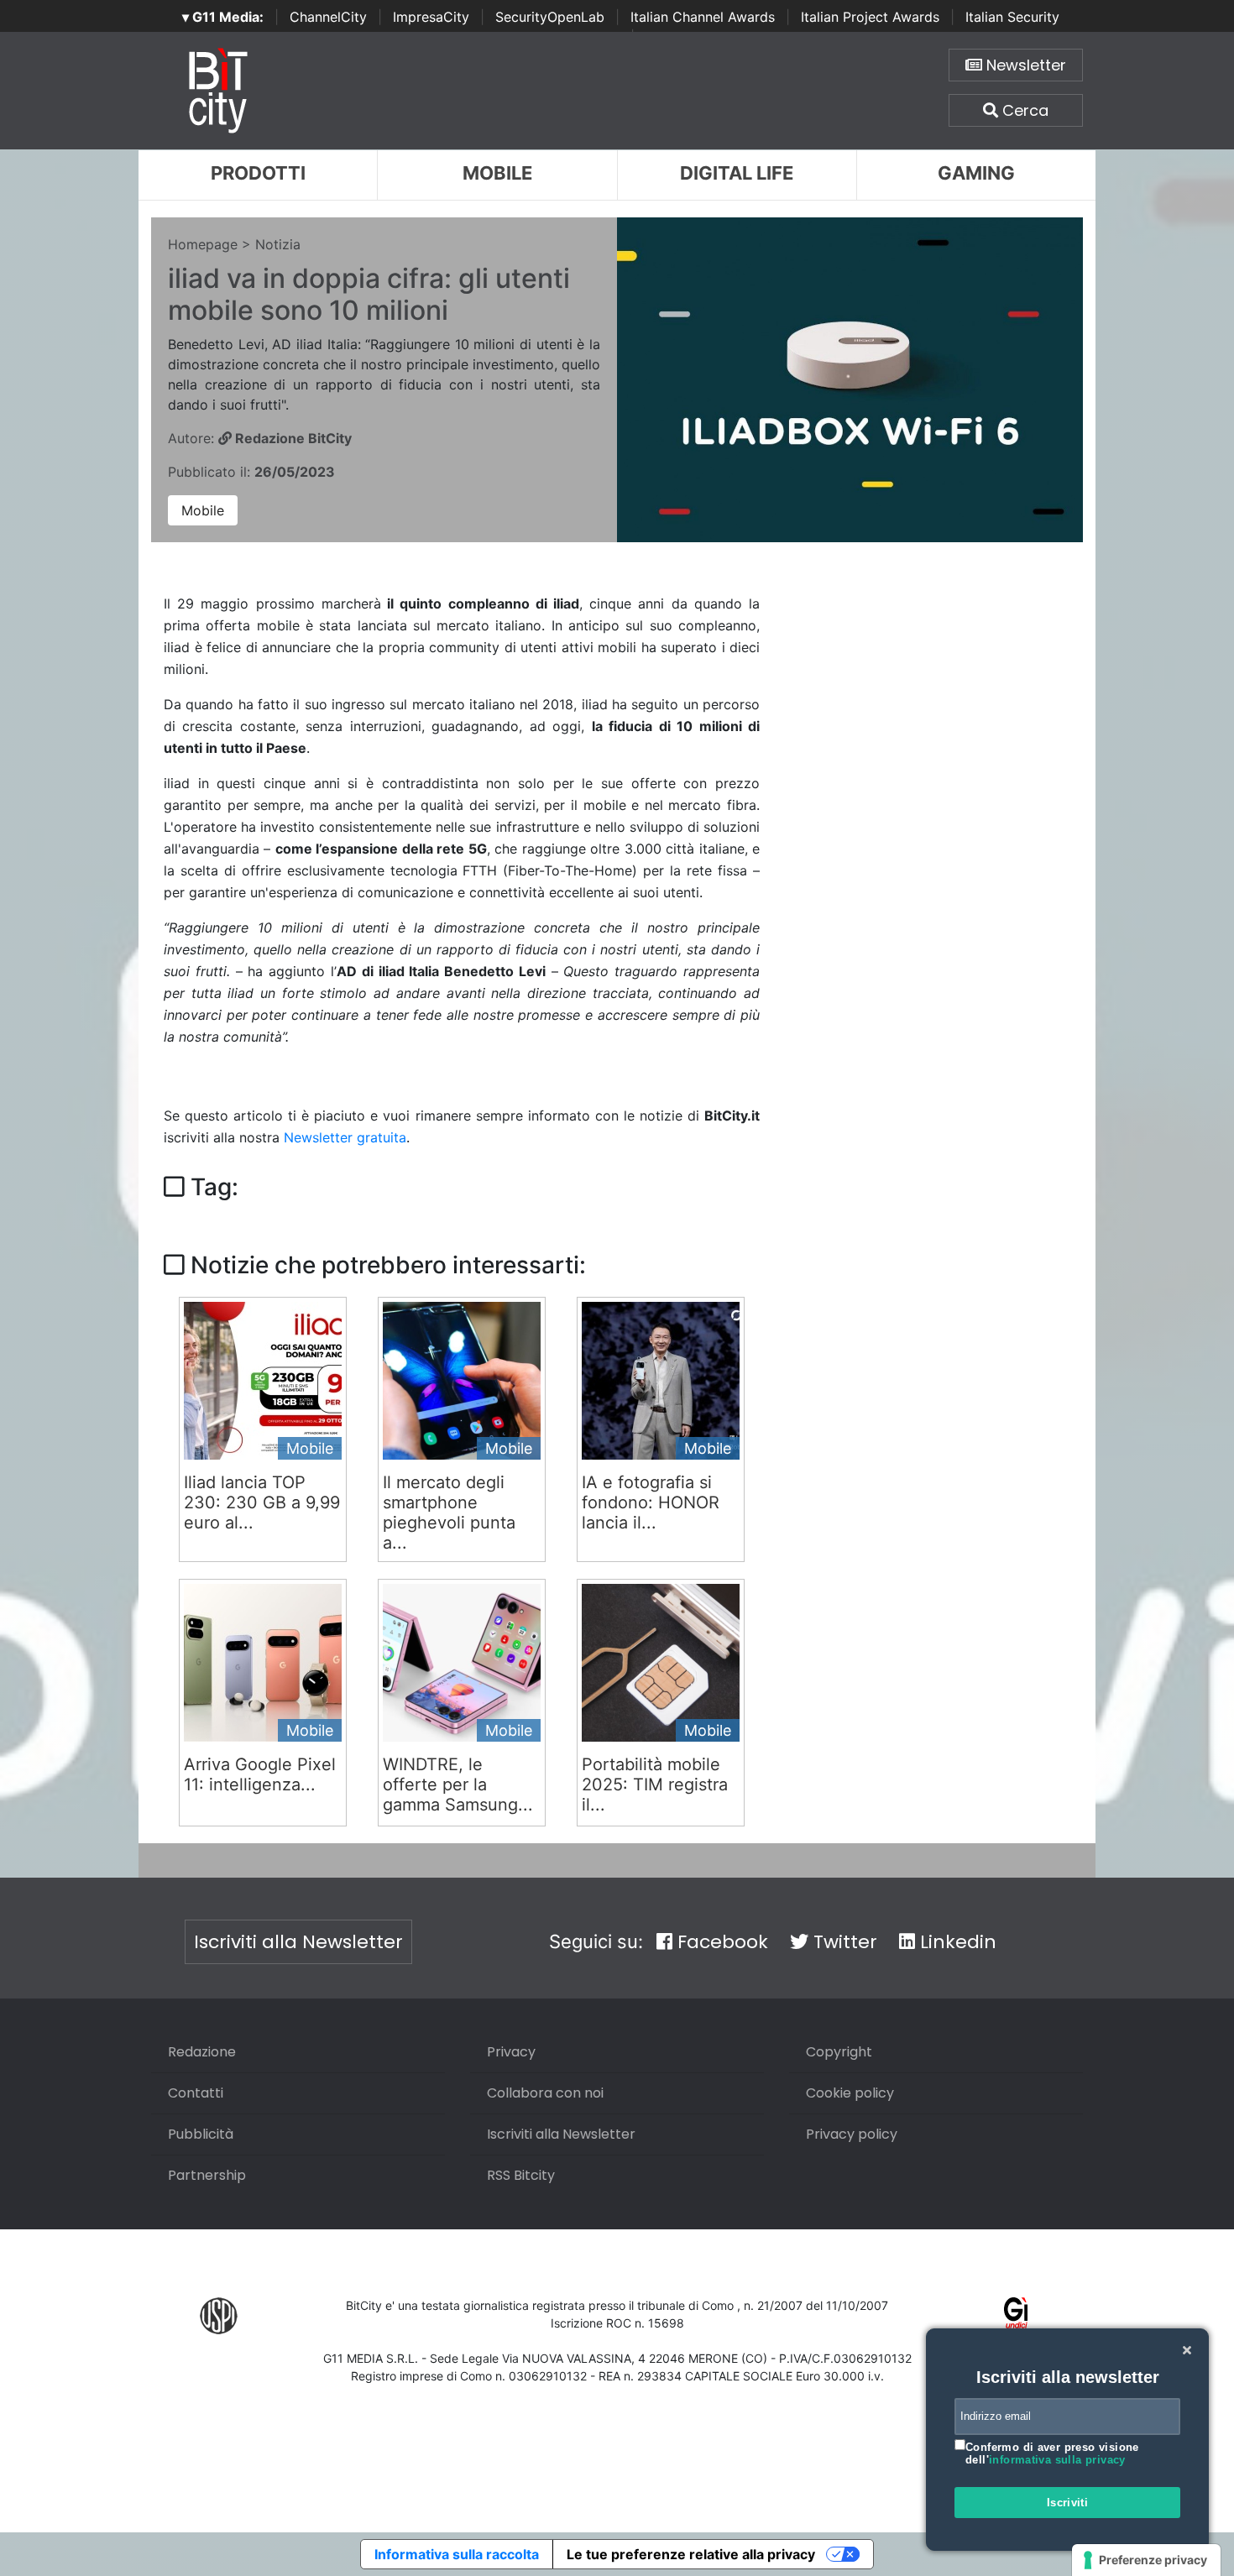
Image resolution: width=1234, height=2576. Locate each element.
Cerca (1023, 110)
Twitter (843, 1942)
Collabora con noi (545, 2093)
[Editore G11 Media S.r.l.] (1016, 2315)
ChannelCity (328, 17)
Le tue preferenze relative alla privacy (691, 2554)
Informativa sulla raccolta (457, 2554)
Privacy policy (852, 2134)
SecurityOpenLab (550, 17)
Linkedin (956, 1942)
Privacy (511, 2052)
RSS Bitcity (521, 2175)
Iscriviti (1068, 2503)
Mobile (497, 173)
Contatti (196, 2093)
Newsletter (1024, 65)
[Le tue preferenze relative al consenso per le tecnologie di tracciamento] (1146, 2560)
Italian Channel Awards (703, 17)
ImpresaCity (431, 17)
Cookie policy (850, 2093)
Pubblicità (201, 2134)
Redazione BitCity (292, 438)
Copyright (839, 2052)
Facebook (720, 1942)
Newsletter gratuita (345, 1137)
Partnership (207, 2175)
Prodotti (258, 173)
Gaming (976, 173)
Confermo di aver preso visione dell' (1052, 2454)
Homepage (203, 244)
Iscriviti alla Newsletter (298, 1942)
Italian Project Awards (870, 17)
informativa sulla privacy (1057, 2460)
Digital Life (737, 173)
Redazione (202, 2052)
